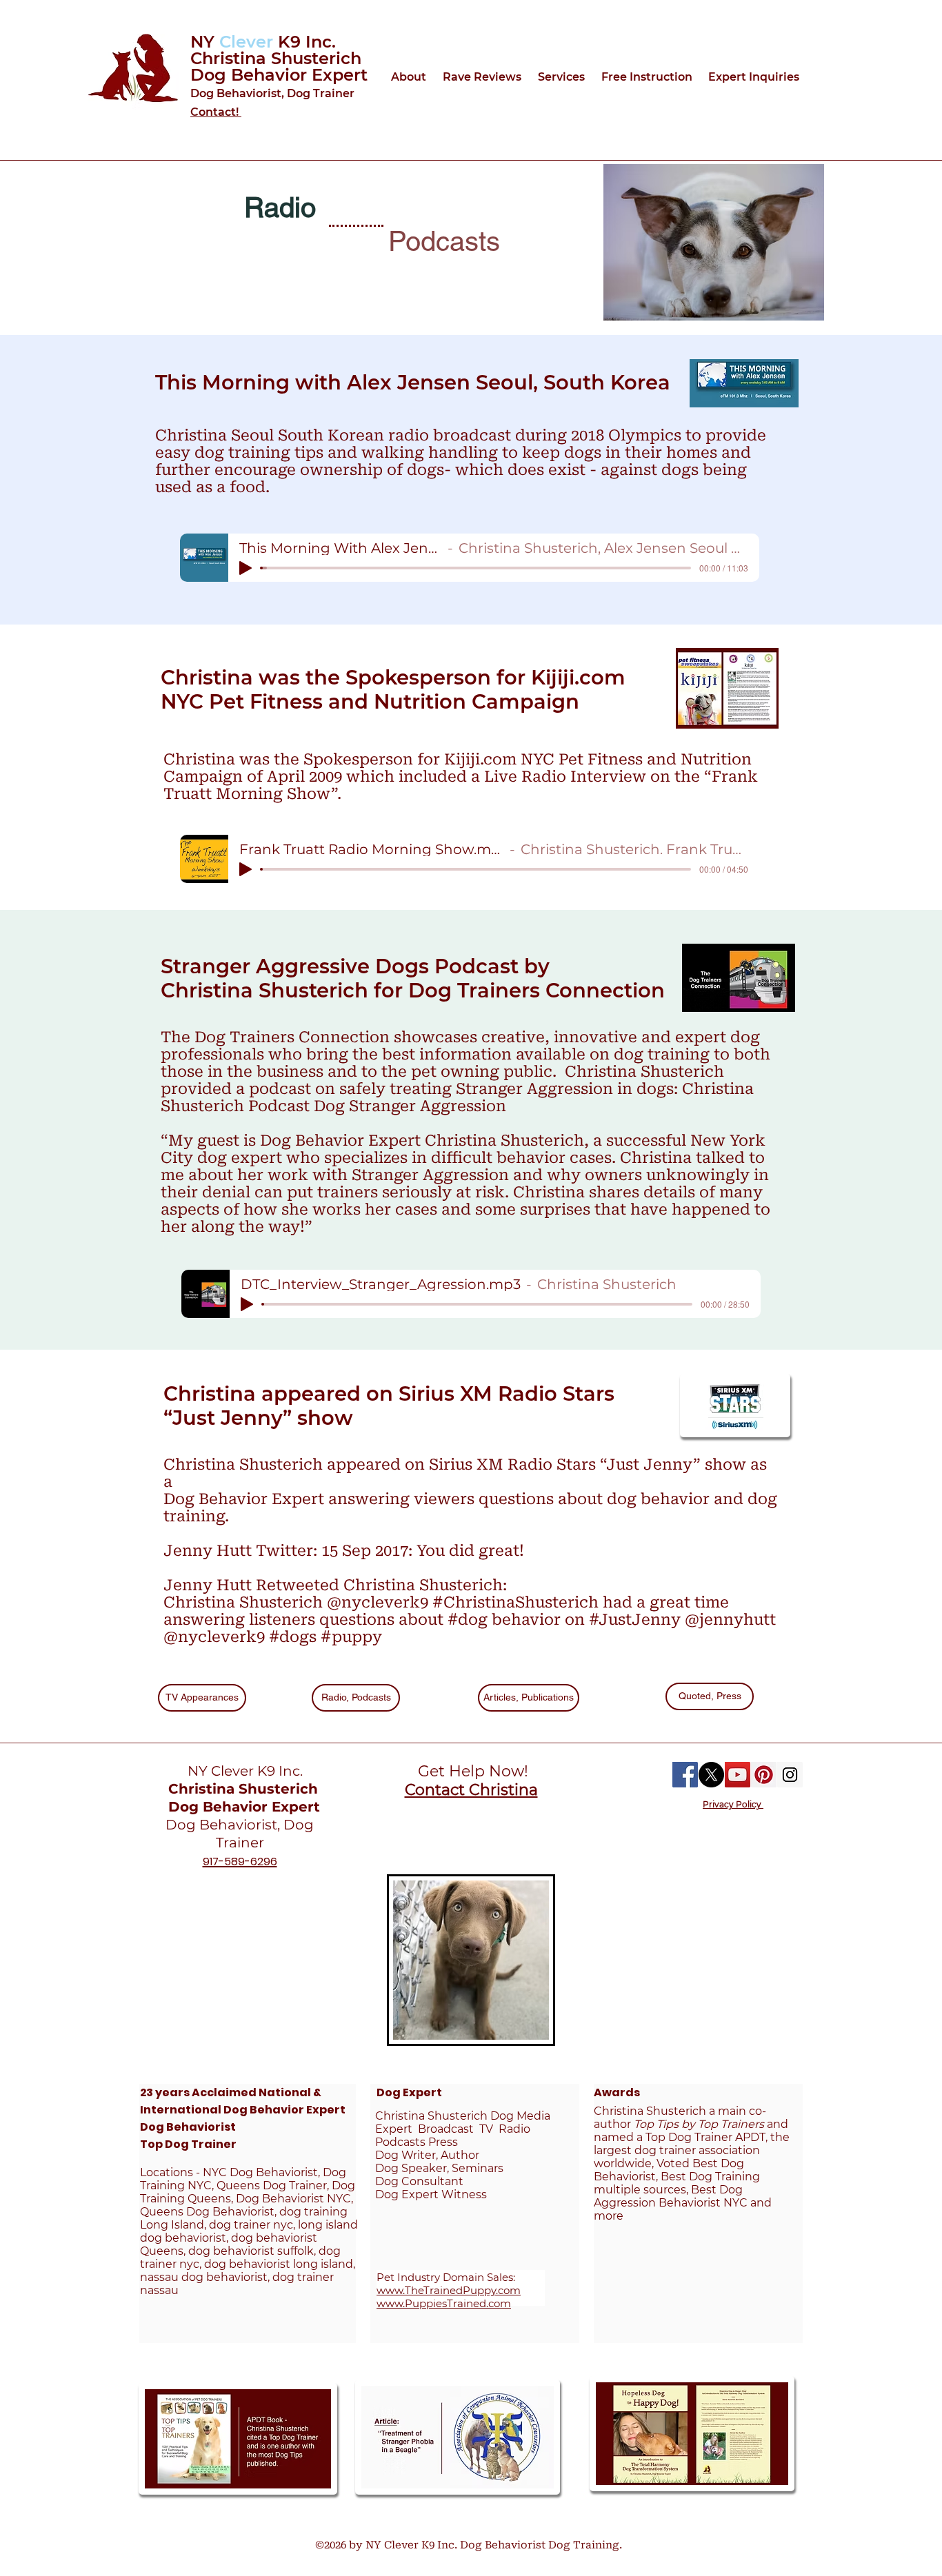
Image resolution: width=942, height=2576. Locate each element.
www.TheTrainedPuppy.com (449, 2290)
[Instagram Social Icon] (790, 1775)
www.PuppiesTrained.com (444, 2303)
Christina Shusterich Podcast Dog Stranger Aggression (457, 1097)
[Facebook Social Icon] (685, 1775)
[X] (711, 1775)
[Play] (245, 568)
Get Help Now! (471, 1771)
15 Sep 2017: (369, 1551)
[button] (410, 77)
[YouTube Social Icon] (738, 1775)
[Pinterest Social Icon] (764, 1775)
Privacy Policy (733, 1804)
